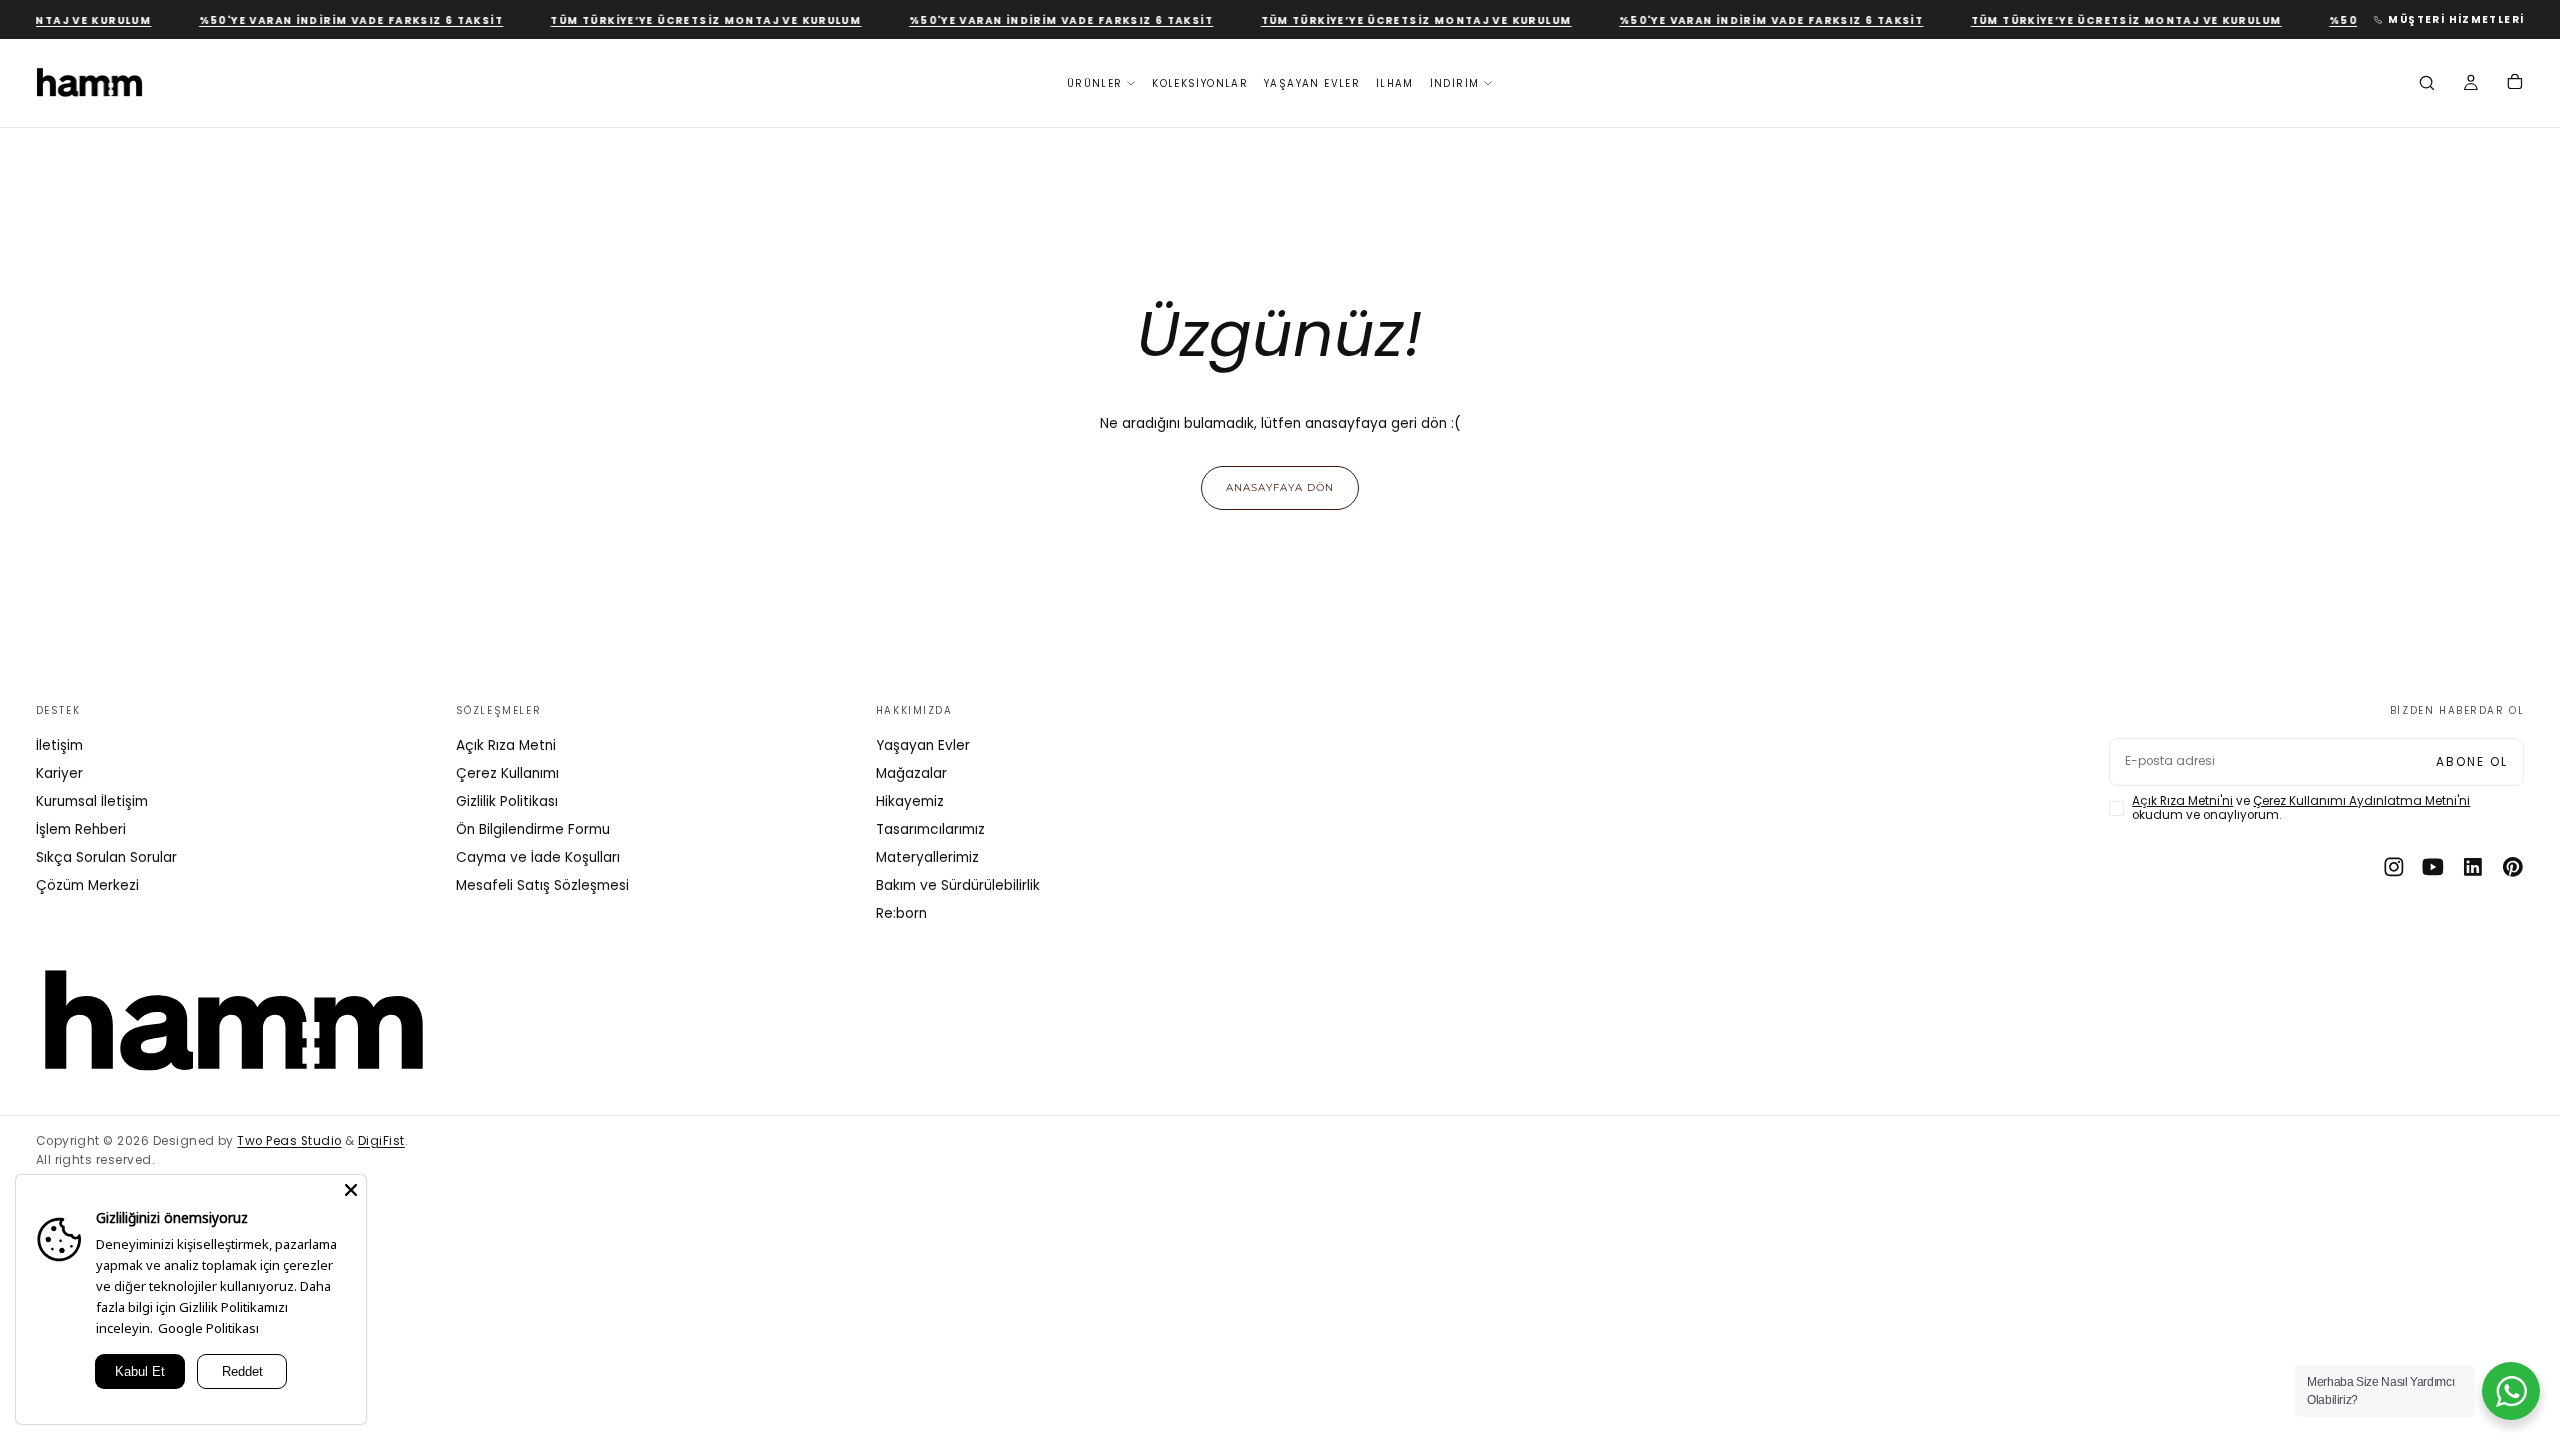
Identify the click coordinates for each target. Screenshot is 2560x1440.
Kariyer (59, 773)
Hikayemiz (910, 801)
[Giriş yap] (2471, 85)
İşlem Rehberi (81, 829)
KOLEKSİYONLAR (1200, 83)
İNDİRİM (1455, 83)
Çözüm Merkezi (87, 885)
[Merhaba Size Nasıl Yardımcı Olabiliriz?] (2511, 1391)
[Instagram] (2394, 867)
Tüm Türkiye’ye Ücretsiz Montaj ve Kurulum (688, 20)
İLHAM (1395, 83)
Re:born (901, 913)
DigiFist (381, 1141)
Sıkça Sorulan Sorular (106, 857)
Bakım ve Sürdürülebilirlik (958, 885)
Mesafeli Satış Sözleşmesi (542, 885)
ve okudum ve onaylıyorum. (2301, 809)
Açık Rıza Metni (506, 745)
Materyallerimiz (927, 857)
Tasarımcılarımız (930, 829)
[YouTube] (2433, 867)
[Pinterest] (2513, 867)
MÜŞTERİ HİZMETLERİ (2456, 19)
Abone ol (2472, 762)
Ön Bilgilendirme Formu (533, 829)
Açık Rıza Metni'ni (2182, 801)
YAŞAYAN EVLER (1312, 83)
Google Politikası (208, 1328)
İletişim (59, 745)
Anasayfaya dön (1280, 487)
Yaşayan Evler (923, 745)
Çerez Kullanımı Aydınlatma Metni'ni (2361, 801)
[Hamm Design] (234, 1021)
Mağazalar (911, 773)
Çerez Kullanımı (507, 773)
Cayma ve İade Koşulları (538, 857)
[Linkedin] (2473, 867)
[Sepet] (2515, 84)
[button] (2427, 85)
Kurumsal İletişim (92, 801)
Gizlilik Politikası (507, 801)
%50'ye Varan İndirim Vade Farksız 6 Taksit (333, 20)
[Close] (351, 1190)
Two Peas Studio (289, 1141)
